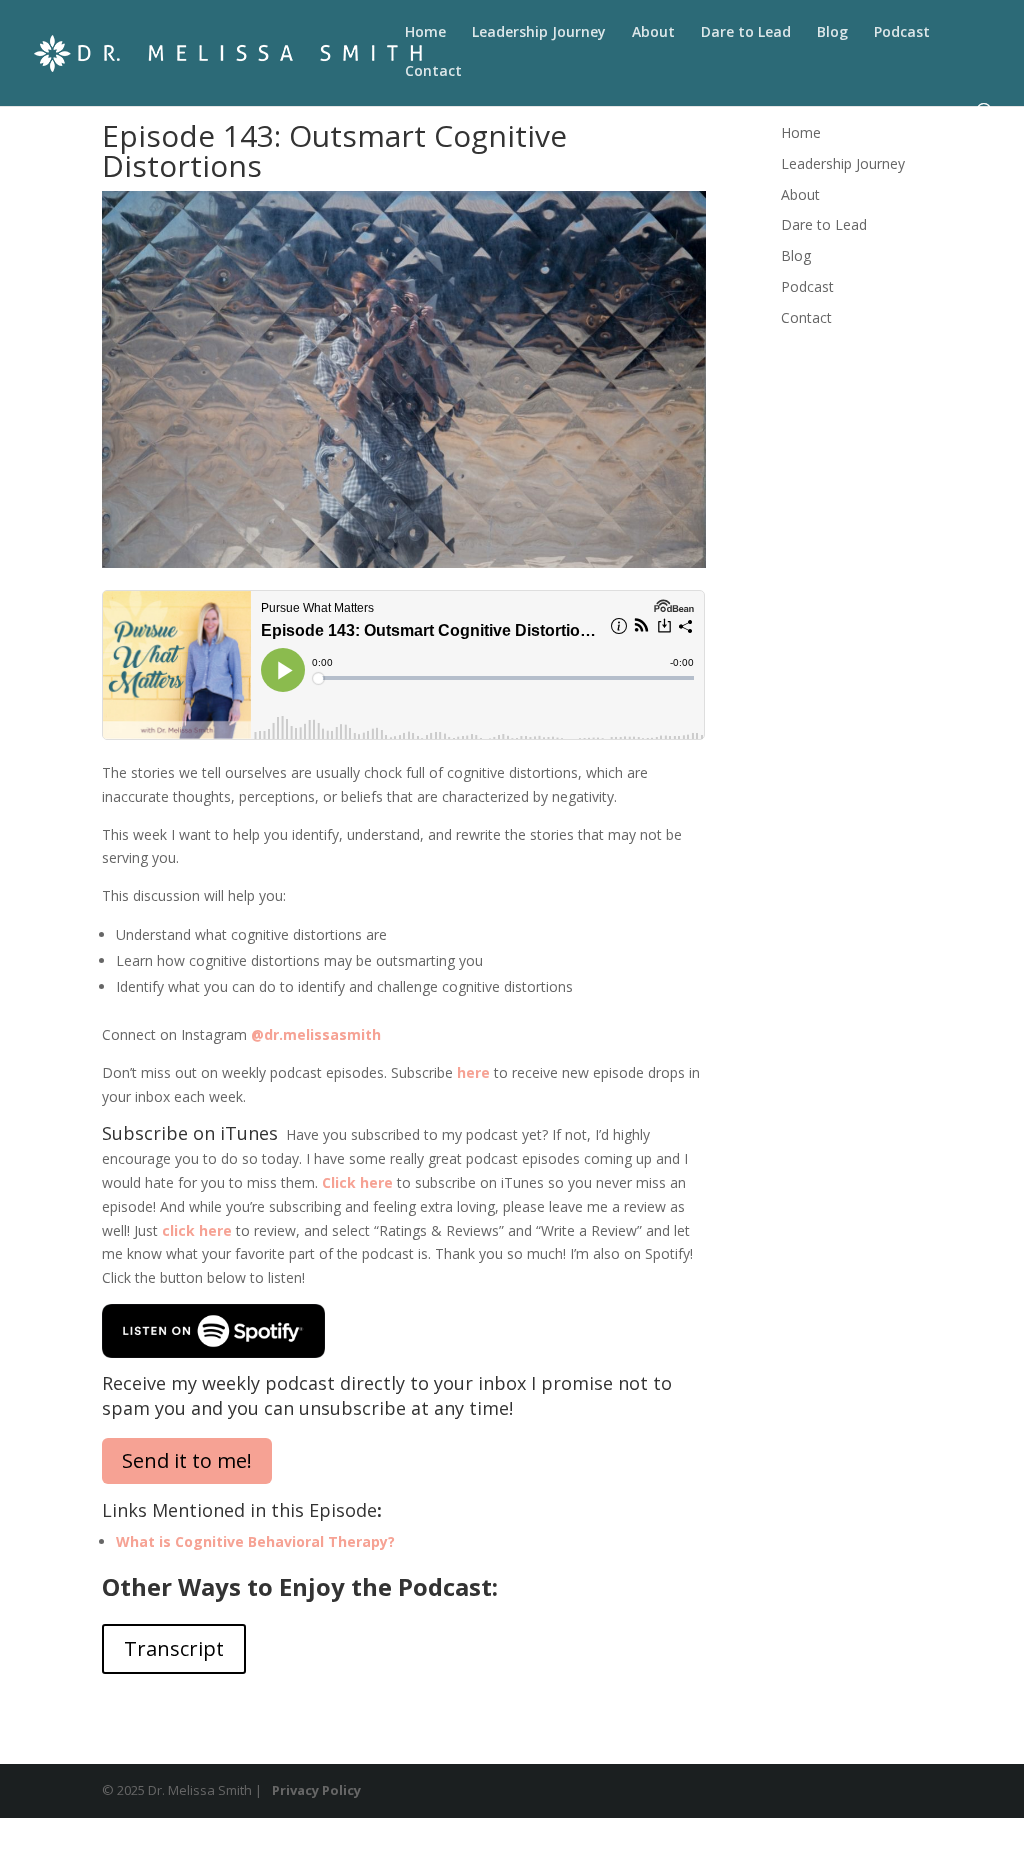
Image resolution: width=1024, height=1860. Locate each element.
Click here (357, 1182)
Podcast (902, 33)
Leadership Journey (539, 33)
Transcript (174, 1648)
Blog (832, 33)
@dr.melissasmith (316, 1034)
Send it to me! (187, 1460)
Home (425, 33)
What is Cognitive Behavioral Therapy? (255, 1541)
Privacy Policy (316, 1790)
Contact (433, 72)
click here (197, 1230)
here (473, 1072)
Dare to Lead (746, 33)
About (653, 33)
